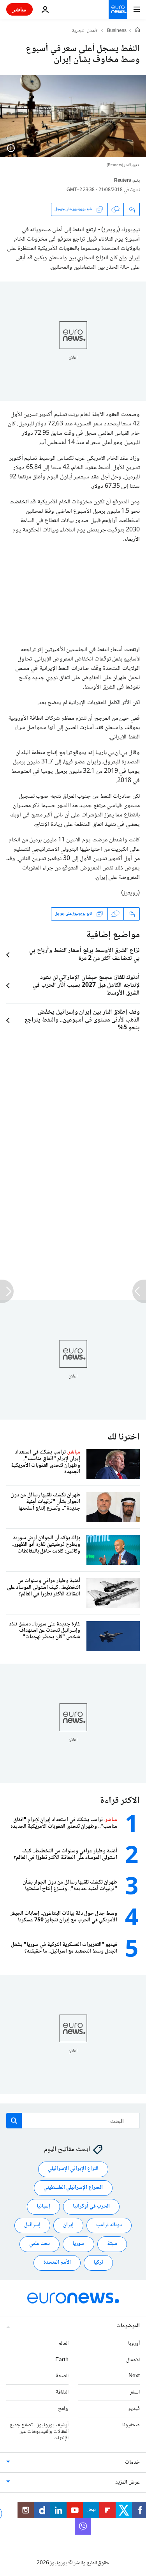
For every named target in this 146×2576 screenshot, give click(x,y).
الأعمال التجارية (85, 31)
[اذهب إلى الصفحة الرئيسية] (118, 9)
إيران (68, 2225)
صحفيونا (131, 2425)
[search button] (14, 2121)
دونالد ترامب (109, 2225)
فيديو (134, 2409)
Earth (62, 2360)
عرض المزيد (128, 2482)
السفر (135, 2392)
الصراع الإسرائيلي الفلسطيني (73, 2188)
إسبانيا (43, 2206)
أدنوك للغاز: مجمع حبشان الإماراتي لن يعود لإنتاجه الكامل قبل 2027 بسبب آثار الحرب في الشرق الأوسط (86, 986)
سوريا (78, 2244)
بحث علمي (40, 2244)
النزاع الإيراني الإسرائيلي (73, 2169)
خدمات (132, 2463)
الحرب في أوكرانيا (91, 2206)
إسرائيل (32, 2225)
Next (134, 2376)
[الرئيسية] (137, 31)
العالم (63, 2343)
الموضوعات (128, 2326)
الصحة (62, 2376)
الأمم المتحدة (57, 2263)
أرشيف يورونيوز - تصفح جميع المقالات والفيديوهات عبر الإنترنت (39, 2431)
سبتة (112, 2244)
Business (117, 31)
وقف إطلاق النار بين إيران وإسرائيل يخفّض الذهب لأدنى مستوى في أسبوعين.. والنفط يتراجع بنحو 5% (82, 1020)
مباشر (19, 9)
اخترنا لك (124, 1437)
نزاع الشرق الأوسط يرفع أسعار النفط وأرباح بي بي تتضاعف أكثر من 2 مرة (84, 955)
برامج (63, 2409)
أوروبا (134, 2343)
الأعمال (133, 2360)
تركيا (98, 2263)
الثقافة (62, 2392)
